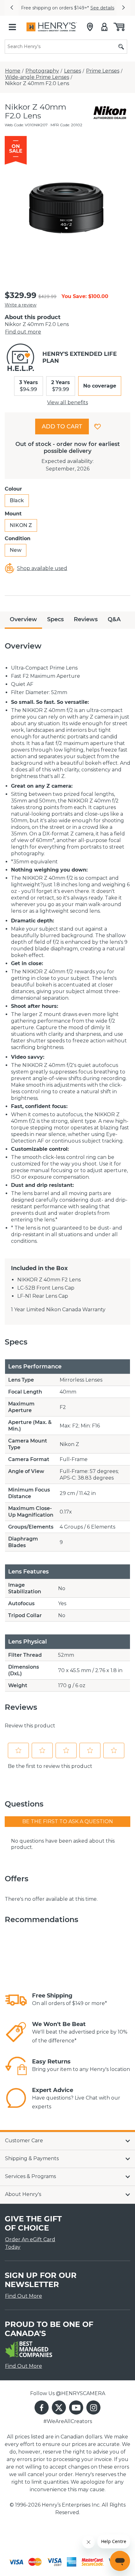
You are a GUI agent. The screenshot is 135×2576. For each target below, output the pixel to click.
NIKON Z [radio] (21, 525)
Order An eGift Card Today (30, 2243)
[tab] (23, 620)
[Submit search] (121, 47)
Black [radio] (17, 500)
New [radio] (16, 550)
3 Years (29, 386)
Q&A (114, 619)
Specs (55, 619)
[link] (16, 2000)
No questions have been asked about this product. (63, 1844)
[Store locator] (90, 27)
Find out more (23, 332)
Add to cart (62, 427)
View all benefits (67, 402)
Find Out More (24, 2296)
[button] (12, 8)
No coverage (100, 386)
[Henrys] (52, 27)
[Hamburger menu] (12, 27)
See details (102, 8)
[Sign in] (104, 27)
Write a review (21, 305)
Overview (23, 619)
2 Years (61, 386)
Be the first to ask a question (68, 1821)
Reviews (86, 619)
